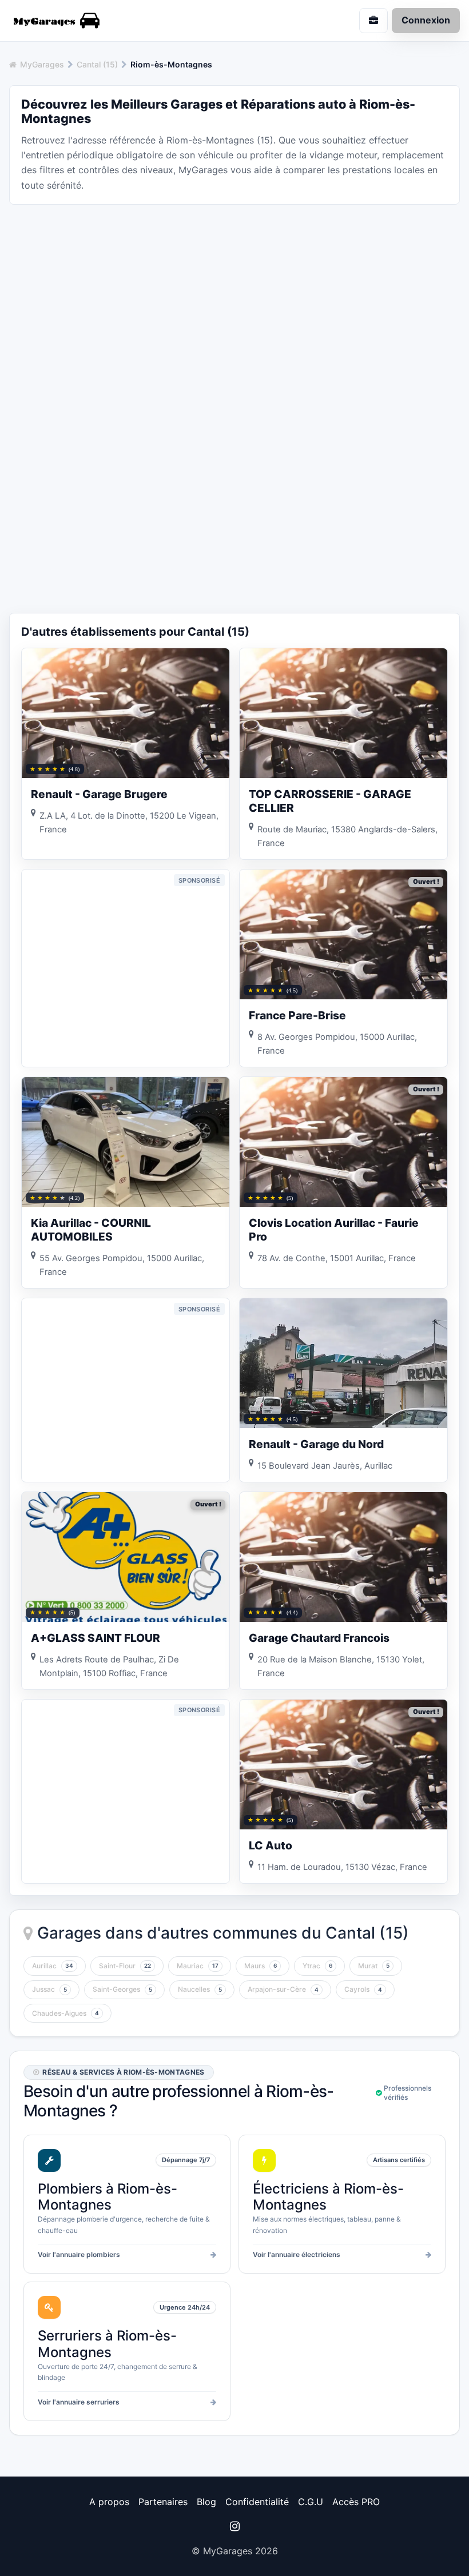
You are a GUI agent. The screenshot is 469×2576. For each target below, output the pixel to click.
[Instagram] (234, 2526)
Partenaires (163, 2502)
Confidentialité (257, 2502)
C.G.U (311, 2502)
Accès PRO (356, 2502)
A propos (109, 2502)
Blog (206, 2502)
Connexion (426, 20)
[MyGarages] (117, 21)
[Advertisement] (234, 294)
